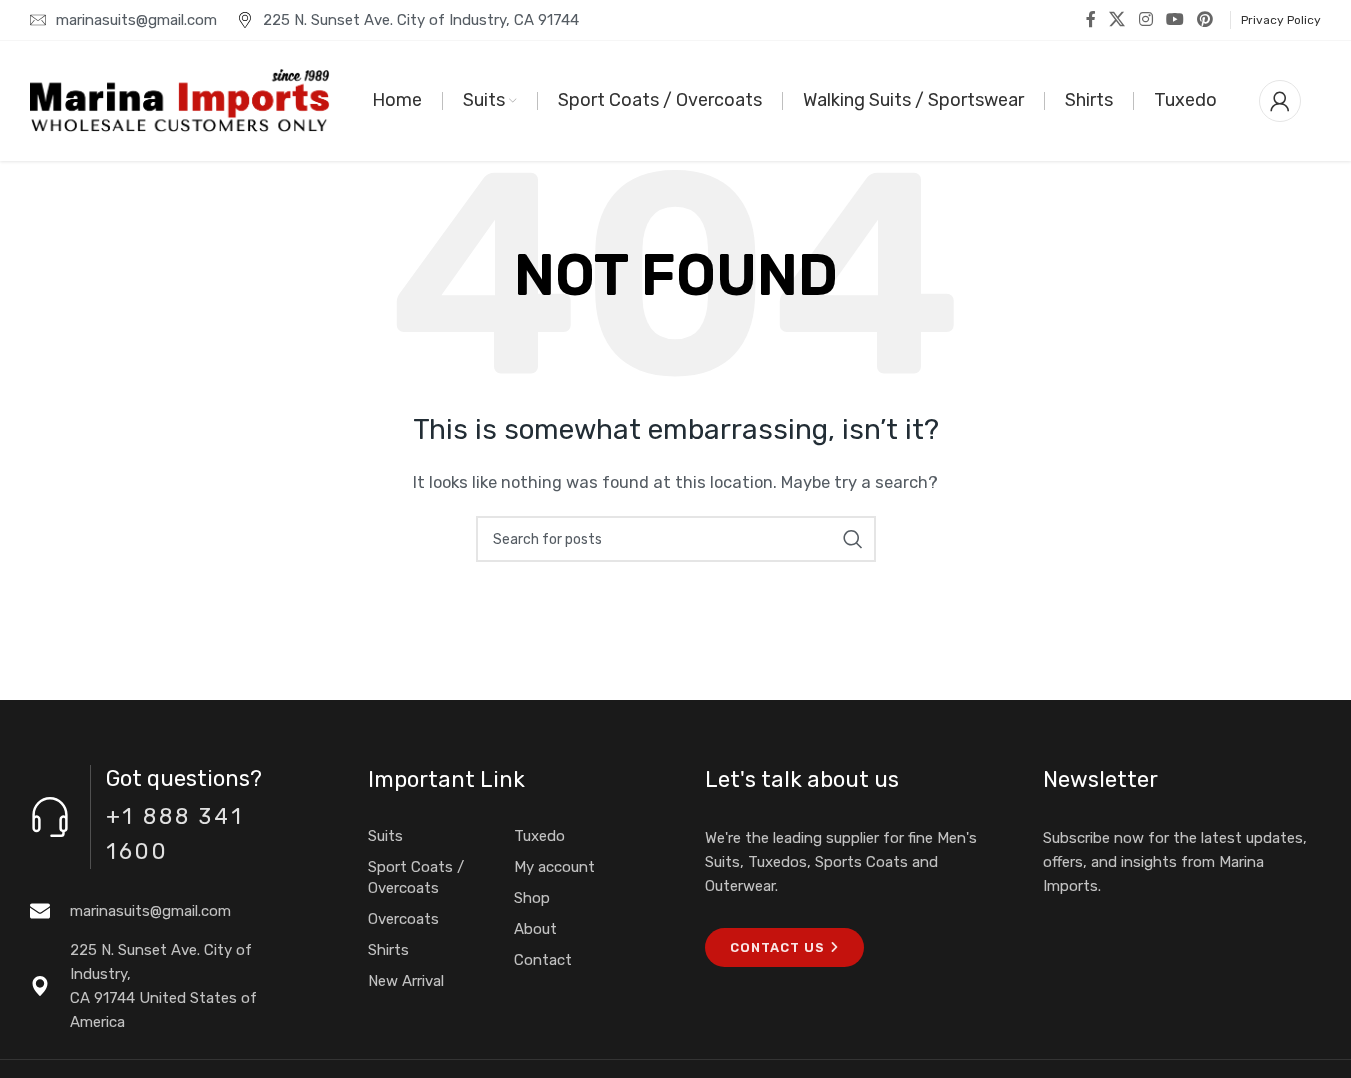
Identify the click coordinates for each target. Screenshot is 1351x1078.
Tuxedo (539, 836)
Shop (532, 898)
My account (554, 867)
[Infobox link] (169, 911)
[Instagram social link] (1145, 19)
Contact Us (777, 947)
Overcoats (403, 919)
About (535, 929)
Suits (385, 836)
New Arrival (406, 981)
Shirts (388, 950)
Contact (543, 960)
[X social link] (1117, 19)
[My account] (1280, 101)
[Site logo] (180, 100)
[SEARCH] (853, 539)
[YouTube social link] (1174, 19)
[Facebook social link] (1091, 19)
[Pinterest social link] (1205, 19)
